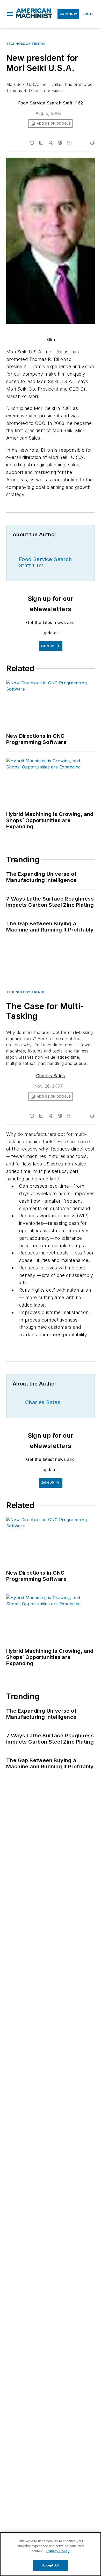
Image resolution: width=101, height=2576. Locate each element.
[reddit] (60, 143)
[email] (69, 143)
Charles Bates (51, 1076)
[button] (10, 14)
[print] (92, 143)
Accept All (51, 2565)
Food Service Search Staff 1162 (51, 103)
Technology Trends (26, 44)
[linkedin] (41, 143)
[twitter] (51, 143)
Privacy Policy (58, 2551)
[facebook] (32, 143)
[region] (51, 2554)
